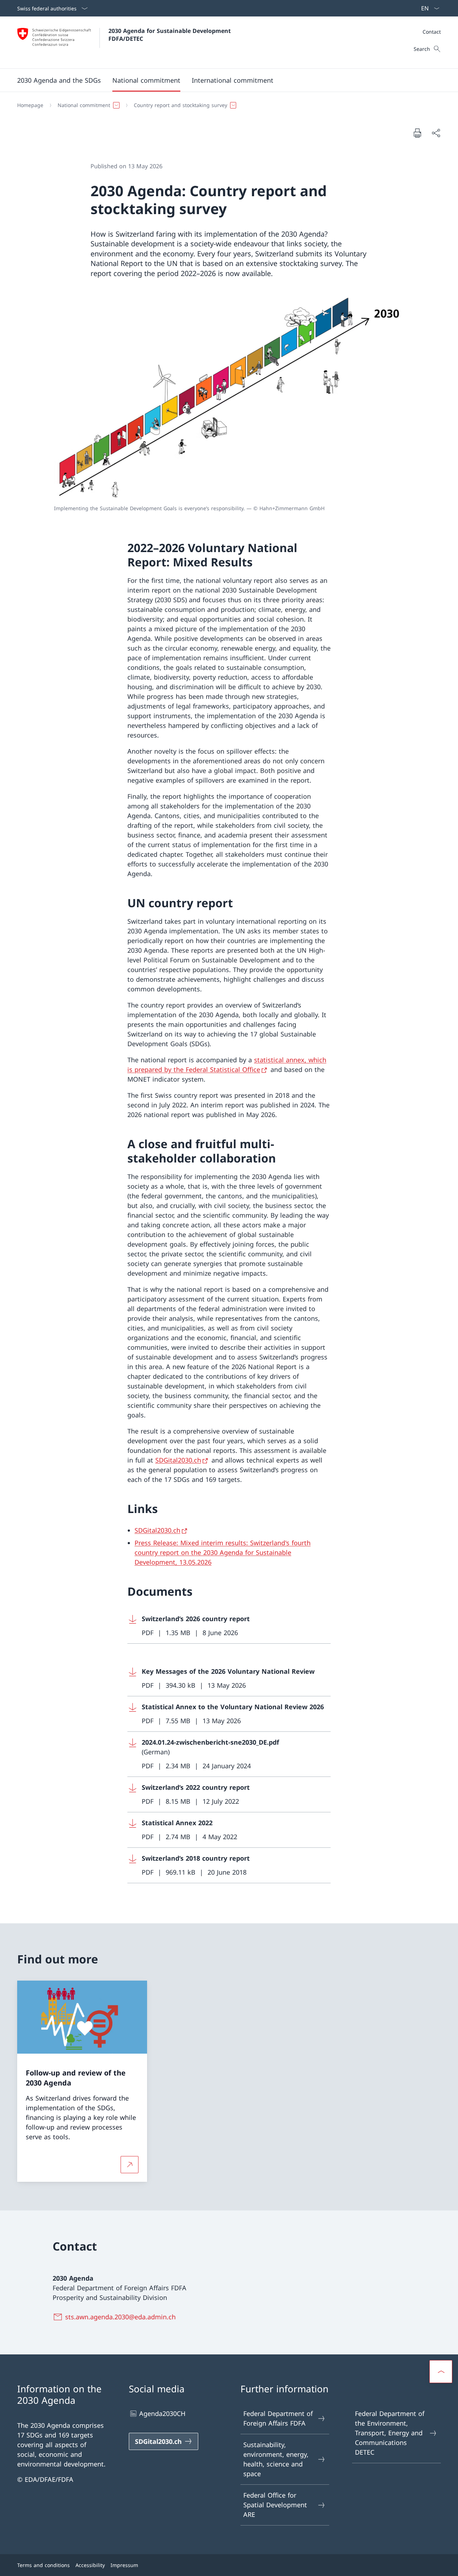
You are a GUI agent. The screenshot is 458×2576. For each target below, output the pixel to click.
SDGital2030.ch (178, 1460)
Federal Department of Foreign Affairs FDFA (278, 2418)
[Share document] (436, 133)
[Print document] (417, 133)
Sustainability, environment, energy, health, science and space (276, 2459)
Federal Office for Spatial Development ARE (275, 2505)
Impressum (124, 2565)
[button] (59, 80)
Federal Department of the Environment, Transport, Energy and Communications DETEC (390, 2433)
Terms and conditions (43, 2565)
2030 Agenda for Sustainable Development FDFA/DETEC (170, 35)
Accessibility (90, 2565)
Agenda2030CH (162, 2413)
